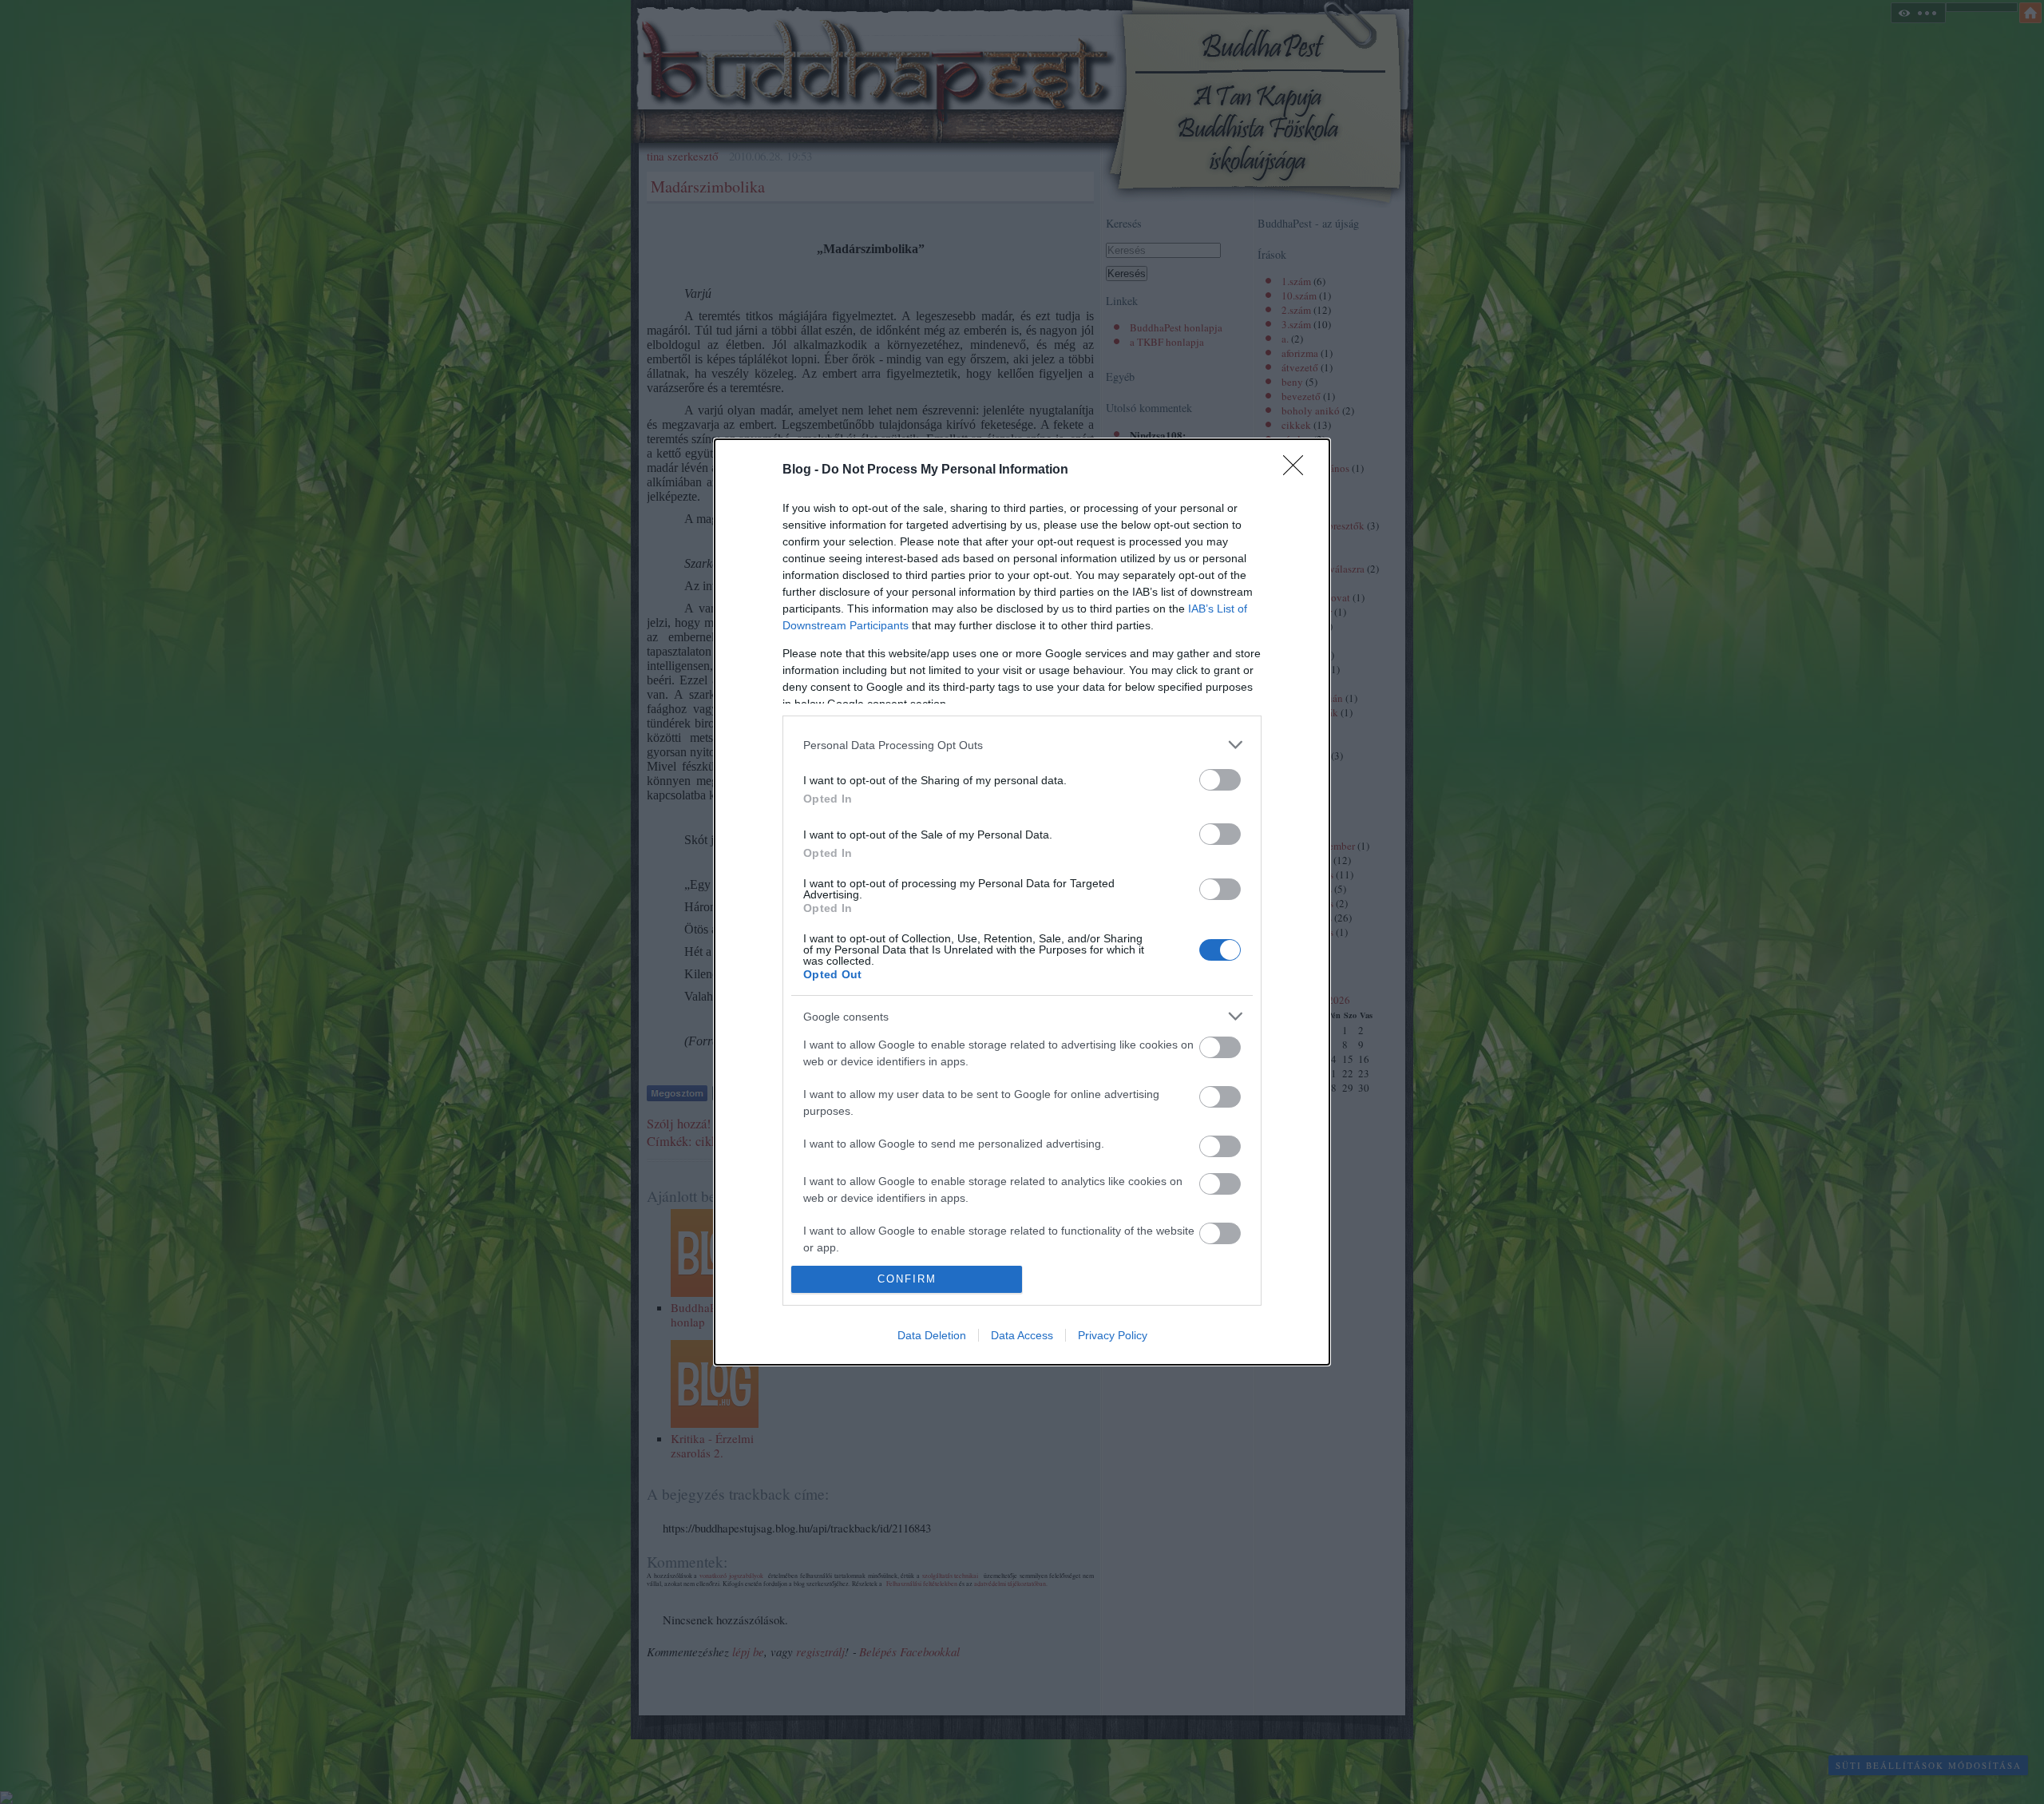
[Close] (1298, 470)
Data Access (1022, 1335)
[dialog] (1022, 902)
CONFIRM (907, 1279)
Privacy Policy (1113, 1335)
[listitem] (1022, 745)
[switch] (1220, 780)
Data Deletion (932, 1335)
